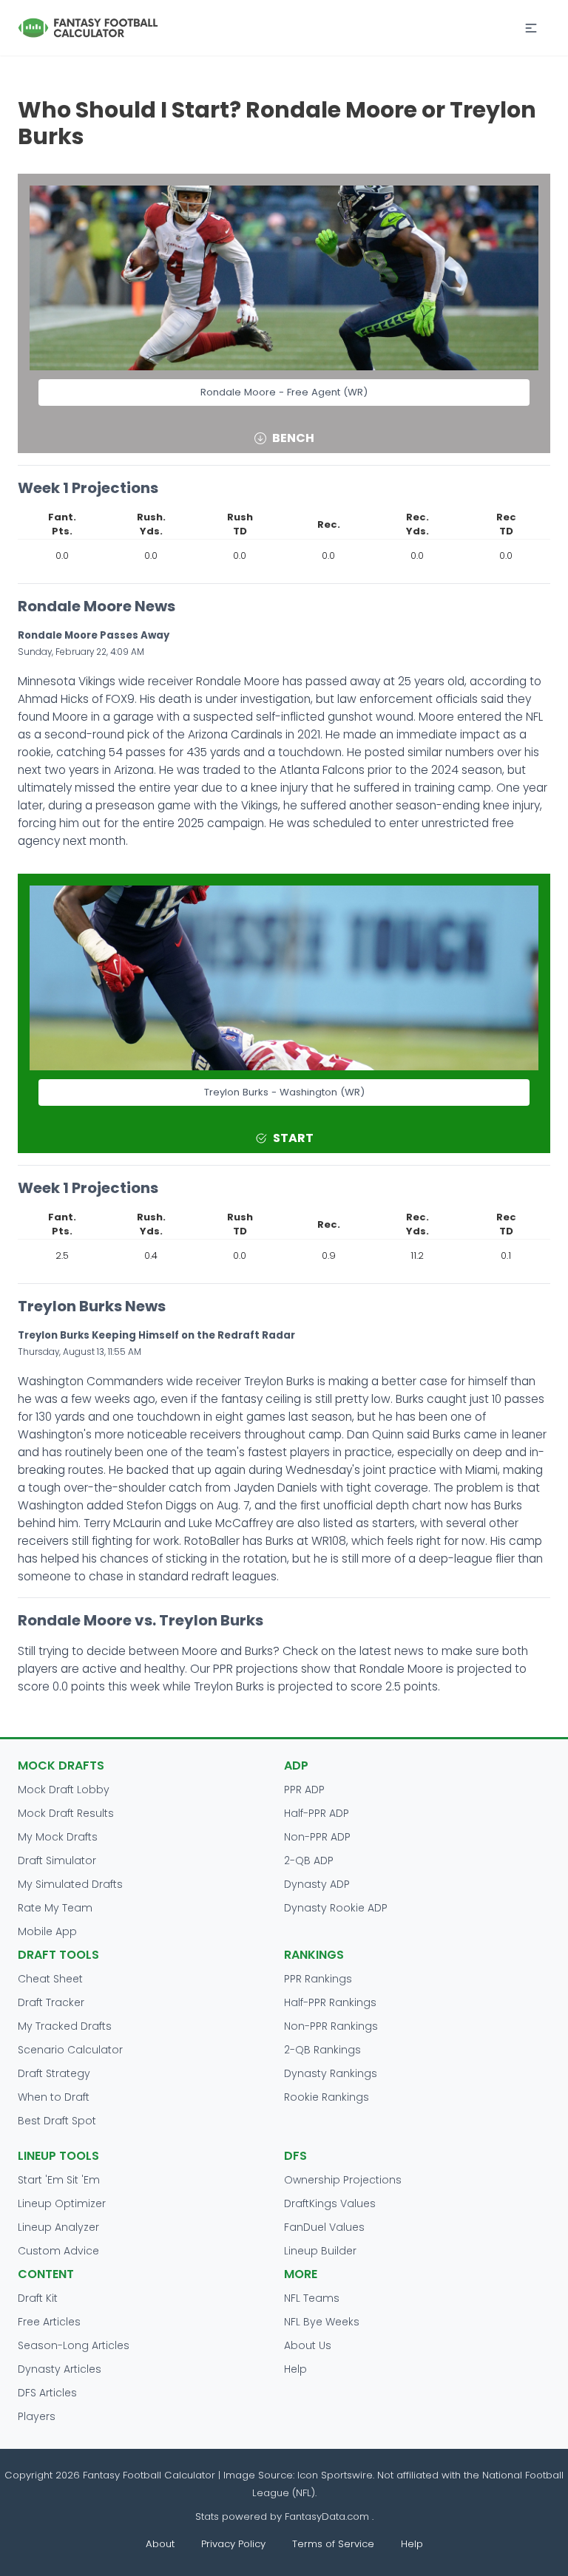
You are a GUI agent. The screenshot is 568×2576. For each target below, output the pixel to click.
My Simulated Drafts (70, 1884)
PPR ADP (304, 1790)
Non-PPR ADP (317, 1837)
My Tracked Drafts (65, 2026)
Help (295, 2369)
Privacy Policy (233, 2544)
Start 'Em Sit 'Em (59, 2180)
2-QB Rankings (322, 2050)
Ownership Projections (343, 2180)
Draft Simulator (57, 1860)
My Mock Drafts (58, 1837)
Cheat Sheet (50, 1979)
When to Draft (54, 2097)
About (160, 2544)
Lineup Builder (320, 2251)
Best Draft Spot (57, 2121)
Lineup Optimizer (62, 2203)
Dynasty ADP (317, 1884)
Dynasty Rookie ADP (336, 1908)
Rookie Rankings (327, 2097)
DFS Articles (47, 2393)
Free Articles (49, 2322)
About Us (308, 2345)
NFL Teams (312, 2298)
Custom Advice (58, 2251)
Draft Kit (38, 2298)
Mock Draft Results (66, 1813)
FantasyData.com (328, 2516)
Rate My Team (55, 1908)
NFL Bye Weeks (322, 2322)
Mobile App (47, 1931)
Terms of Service (333, 2544)
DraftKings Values (330, 2203)
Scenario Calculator (70, 2050)
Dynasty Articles (60, 2369)
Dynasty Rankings (331, 2073)
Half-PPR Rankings (330, 2002)
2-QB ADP (309, 1860)
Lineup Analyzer (58, 2227)
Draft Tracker (51, 2002)
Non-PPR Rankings (331, 2026)
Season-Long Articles (74, 2345)
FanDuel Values (324, 2227)
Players (37, 2416)
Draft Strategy (54, 2073)
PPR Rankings (318, 1979)
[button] (531, 28)
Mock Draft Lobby (64, 1790)
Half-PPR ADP (317, 1813)
